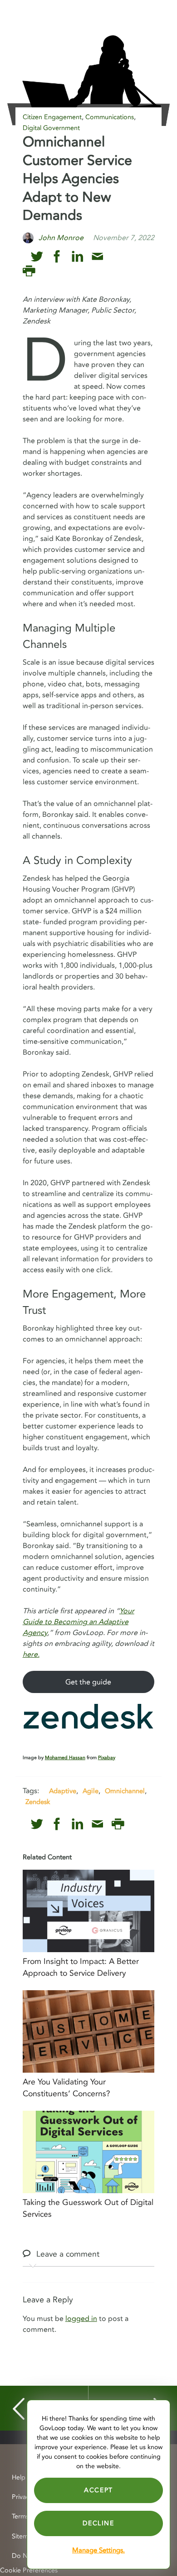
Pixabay (107, 1758)
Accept (98, 2490)
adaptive (63, 1791)
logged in (81, 2319)
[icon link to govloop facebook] (57, 257)
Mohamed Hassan (65, 1758)
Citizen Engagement (52, 117)
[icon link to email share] (97, 257)
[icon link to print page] (29, 271)
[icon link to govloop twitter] (37, 257)
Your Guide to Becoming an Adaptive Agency (79, 1622)
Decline (98, 2523)
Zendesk (38, 1802)
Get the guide (88, 1682)
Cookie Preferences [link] (29, 2570)
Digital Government (51, 128)
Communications (110, 117)
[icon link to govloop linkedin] (77, 257)
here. (31, 1655)
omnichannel (125, 1791)
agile (91, 1791)
